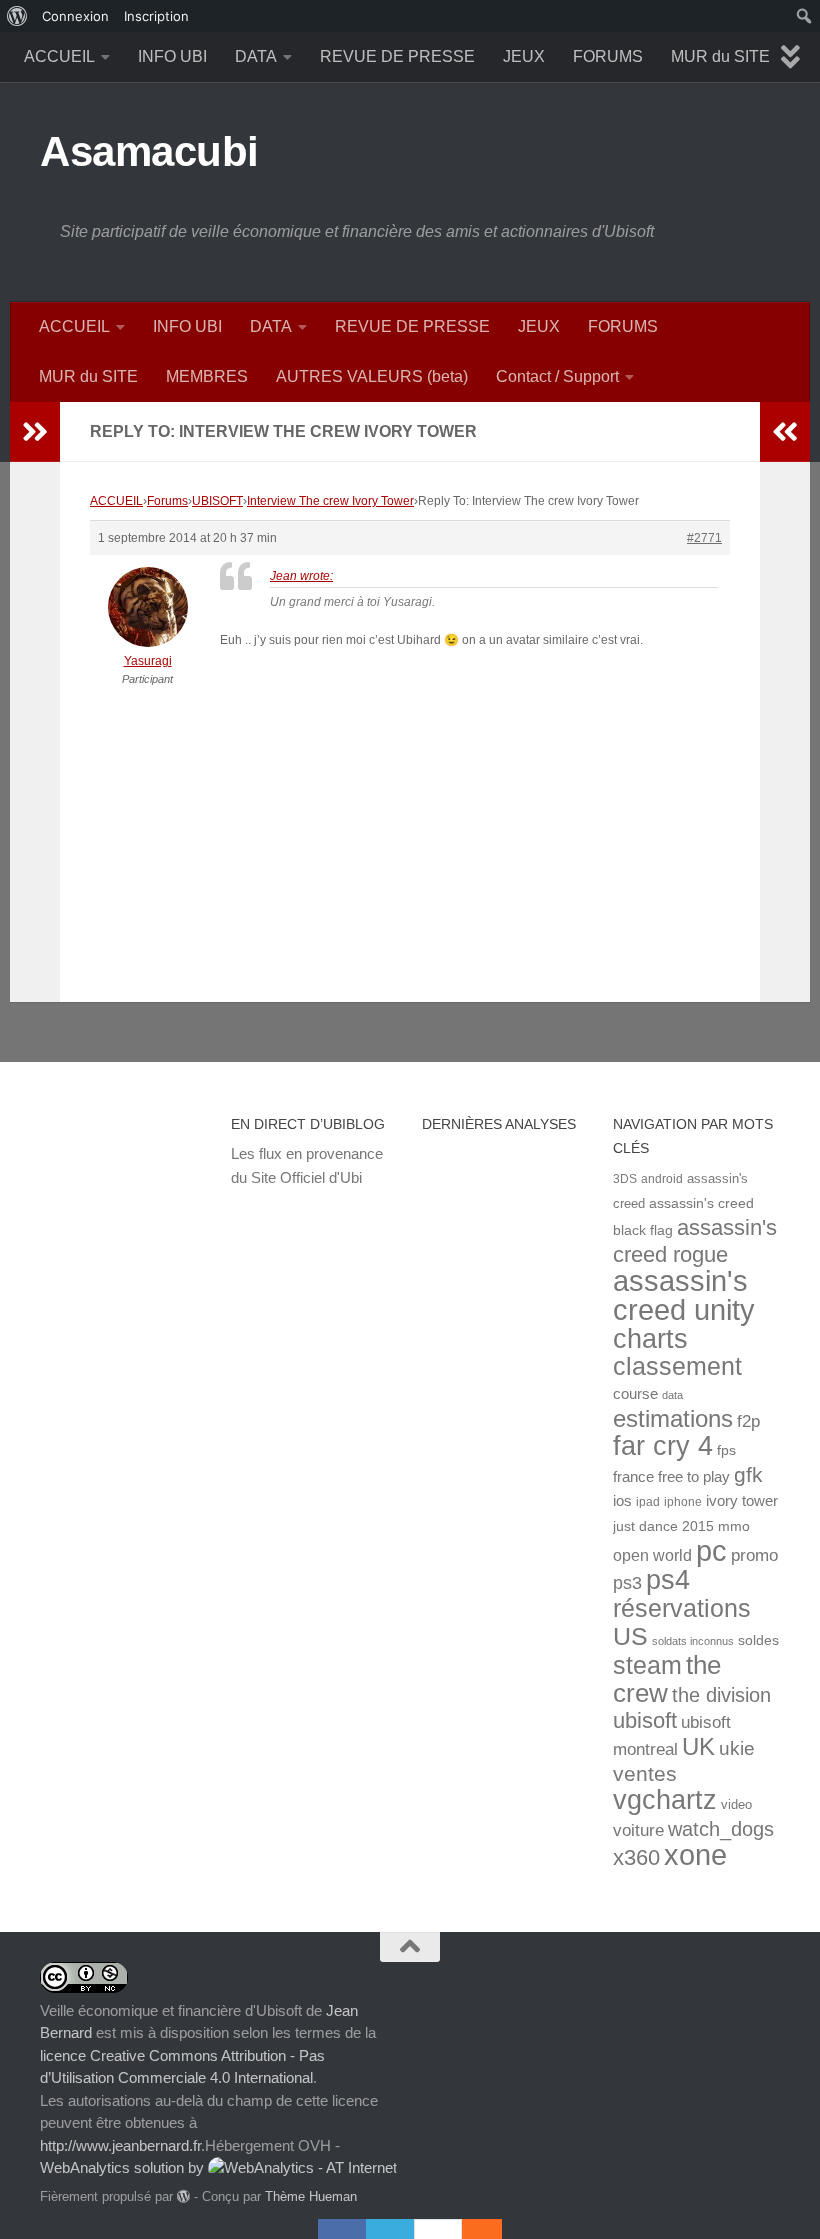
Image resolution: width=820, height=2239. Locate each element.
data (672, 1395)
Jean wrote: (301, 576)
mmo (734, 1526)
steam (647, 1665)
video (736, 1804)
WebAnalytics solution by (124, 2167)
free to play (694, 1477)
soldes (758, 1640)
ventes (645, 1773)
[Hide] (492, 2229)
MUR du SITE (720, 56)
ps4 (668, 1579)
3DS (625, 1178)
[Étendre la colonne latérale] (35, 432)
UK (698, 1746)
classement (677, 1366)
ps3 (627, 1583)
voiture (638, 1830)
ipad (648, 1501)
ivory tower (742, 1501)
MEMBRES (207, 376)
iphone (683, 1501)
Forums (167, 501)
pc (711, 1551)
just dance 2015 (663, 1526)
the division (721, 1695)
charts (650, 1338)
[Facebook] (342, 2229)
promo (754, 1555)
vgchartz (665, 1799)
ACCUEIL (59, 56)
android (662, 1178)
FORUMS (608, 56)
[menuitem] (17, 16)
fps (726, 1450)
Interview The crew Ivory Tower (330, 501)
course (635, 1393)
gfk (748, 1474)
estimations (673, 1419)
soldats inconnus (693, 1641)
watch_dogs (721, 1829)
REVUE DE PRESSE (397, 56)
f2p (748, 1421)
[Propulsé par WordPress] (183, 2196)
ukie (737, 1748)
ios (622, 1500)
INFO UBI (172, 56)
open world (652, 1555)
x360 (636, 1857)
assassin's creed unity (684, 1295)
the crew (667, 1679)
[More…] (472, 2229)
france (633, 1477)
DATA (256, 56)
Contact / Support (557, 376)
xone (695, 1855)
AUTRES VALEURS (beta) (372, 376)
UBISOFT (217, 501)
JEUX (524, 56)
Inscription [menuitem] (156, 16)
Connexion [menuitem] (75, 16)
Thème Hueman (311, 2196)
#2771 (704, 538)
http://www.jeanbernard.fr (120, 2145)
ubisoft (645, 1720)
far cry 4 (663, 1446)
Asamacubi (149, 151)
